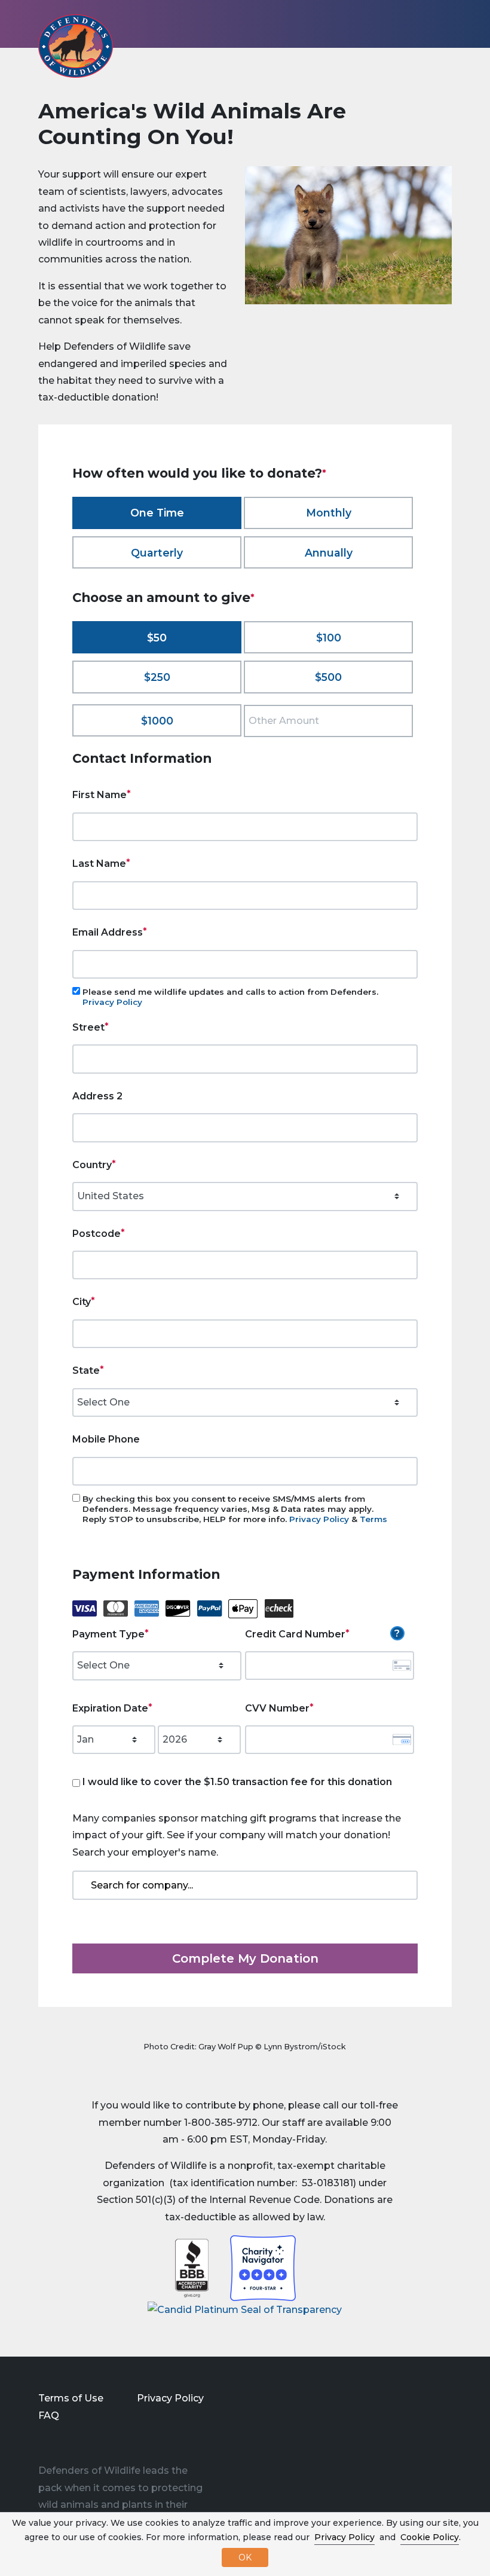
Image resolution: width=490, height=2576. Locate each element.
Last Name (99, 864)
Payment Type (108, 1634)
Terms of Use (71, 2398)
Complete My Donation (245, 1958)
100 (332, 638)
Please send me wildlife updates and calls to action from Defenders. (230, 997)
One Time (157, 513)
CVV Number (277, 1708)
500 (332, 677)
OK (245, 2557)
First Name (99, 795)
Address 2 (97, 1096)
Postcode (97, 1234)
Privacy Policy (112, 1002)
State (86, 1370)
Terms (373, 1519)
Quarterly (157, 553)
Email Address (108, 932)
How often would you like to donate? (197, 473)
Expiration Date (110, 1708)
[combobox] (245, 1885)
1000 (160, 721)
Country (92, 1165)
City (82, 1302)
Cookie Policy (430, 2537)
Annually (329, 553)
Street (88, 1027)
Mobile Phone (106, 1439)
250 (160, 677)
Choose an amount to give (161, 597)
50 (160, 638)
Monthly (329, 513)
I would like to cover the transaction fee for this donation (237, 1782)
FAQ (49, 2415)
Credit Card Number (295, 1634)
